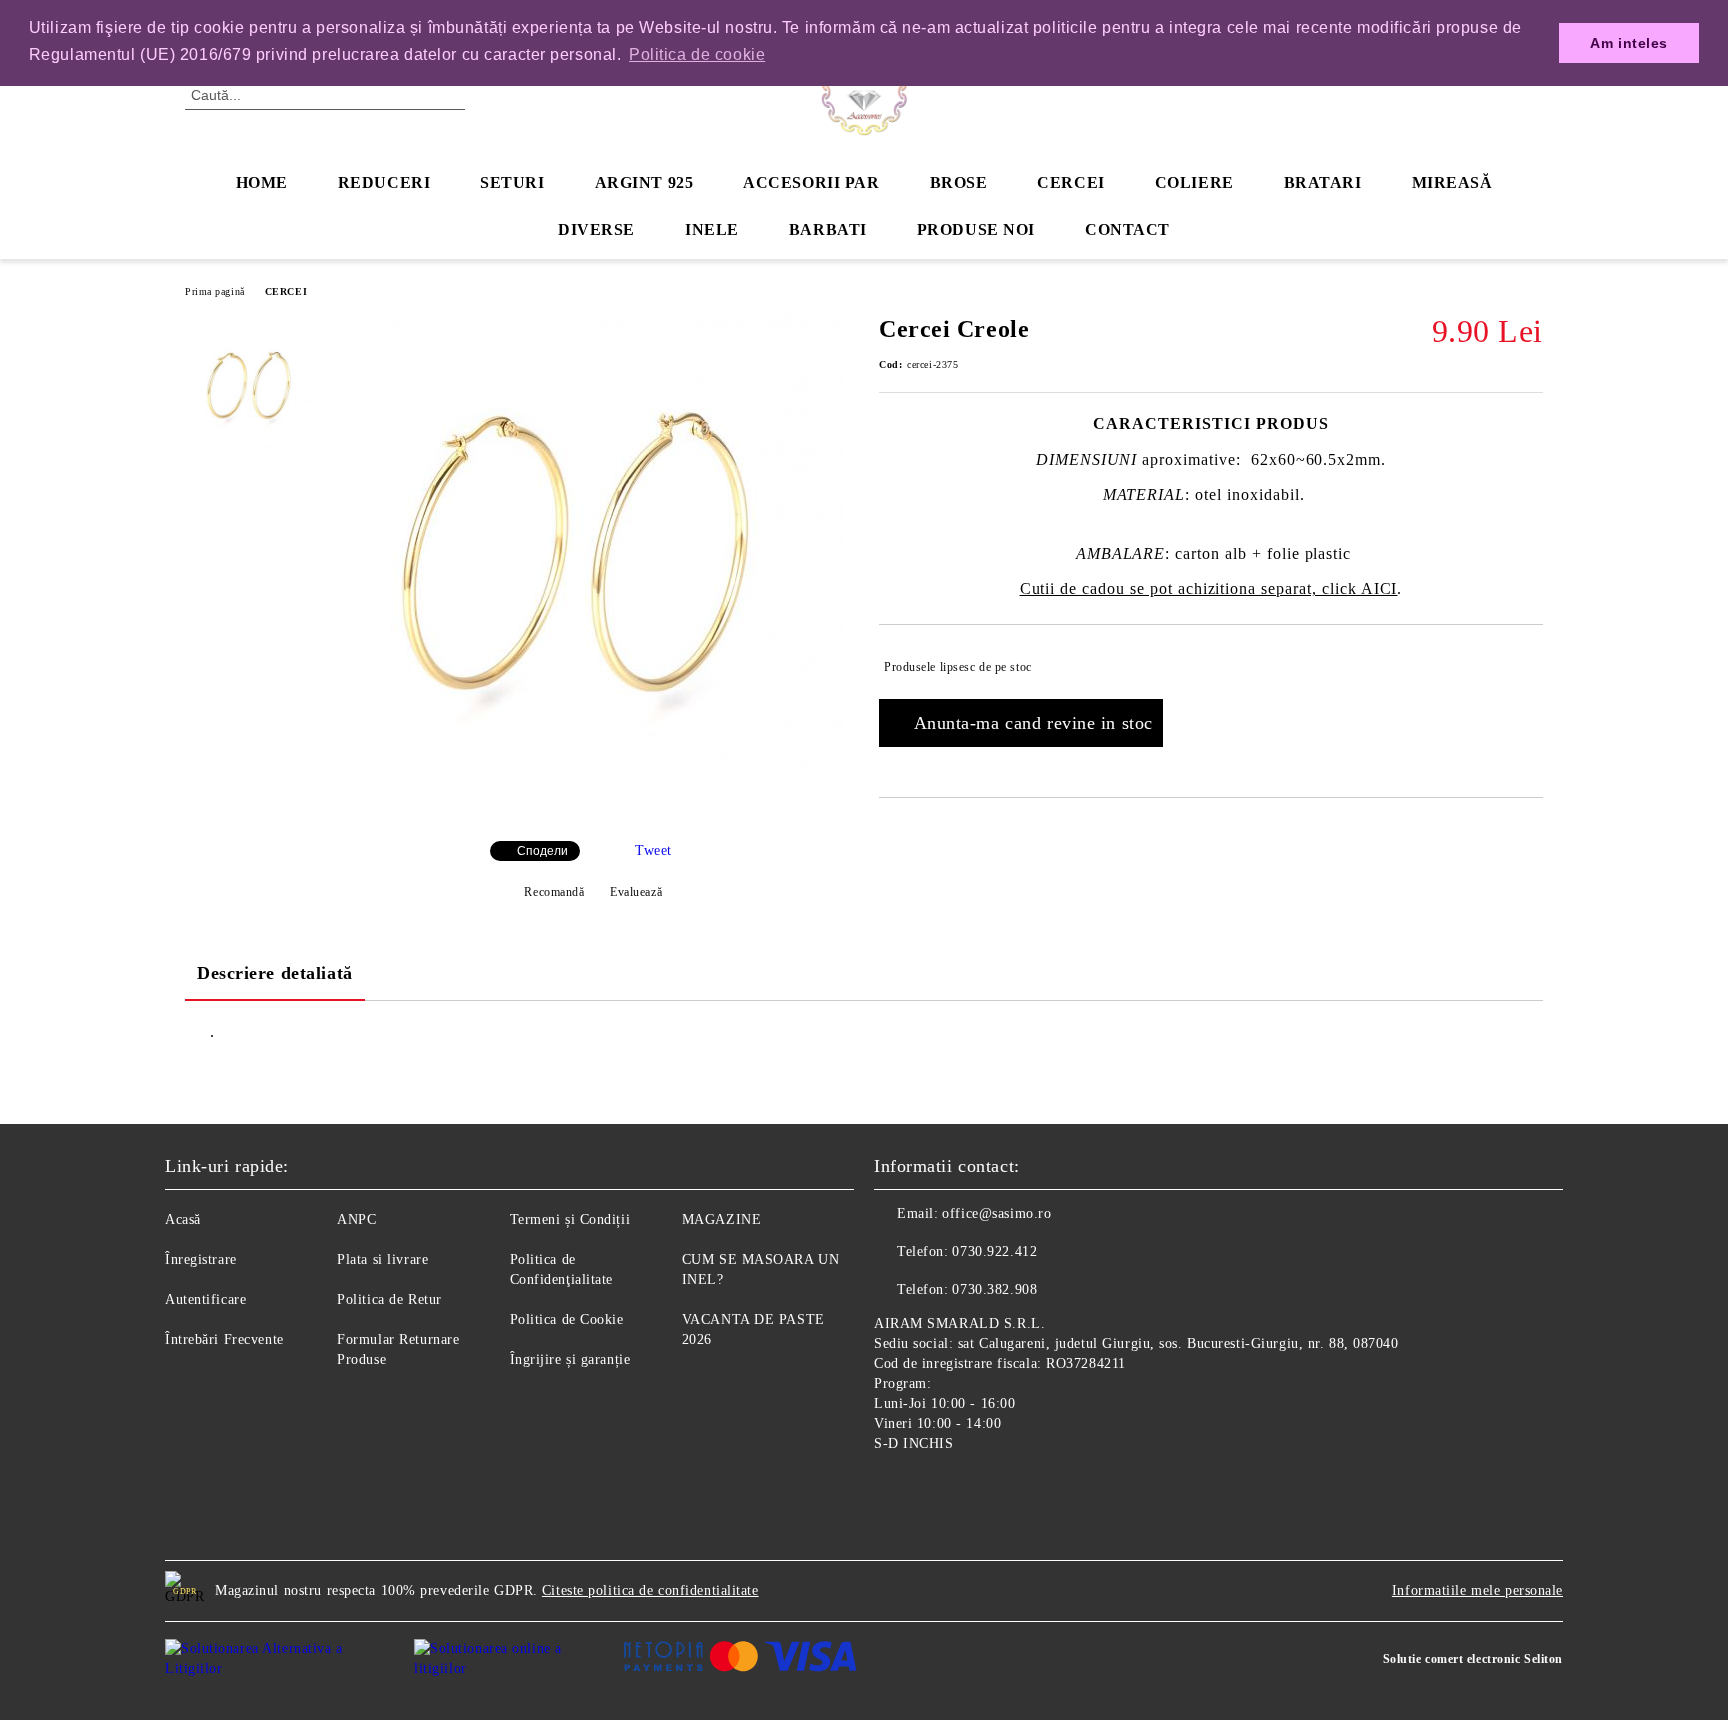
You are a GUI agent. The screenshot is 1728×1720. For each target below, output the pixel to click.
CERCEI (1070, 182)
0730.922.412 (994, 1251)
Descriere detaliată (275, 973)
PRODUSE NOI (976, 229)
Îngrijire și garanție (570, 1359)
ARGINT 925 (644, 182)
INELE (712, 229)
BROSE (959, 182)
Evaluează (636, 892)
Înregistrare (201, 1259)
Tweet (653, 850)
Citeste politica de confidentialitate (650, 1590)
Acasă (183, 1219)
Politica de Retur (389, 1299)
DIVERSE (596, 229)
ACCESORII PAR (811, 182)
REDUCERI (384, 182)
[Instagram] (934, 1490)
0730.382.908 (994, 1289)
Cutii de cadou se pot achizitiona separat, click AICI (1209, 588)
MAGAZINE (721, 1219)
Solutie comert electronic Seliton (1473, 1659)
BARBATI (828, 229)
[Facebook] (890, 1490)
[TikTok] (978, 1490)
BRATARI (1323, 182)
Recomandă (554, 892)
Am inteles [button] (1629, 43)
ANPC (356, 1219)
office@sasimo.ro (996, 1213)
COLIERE (1194, 182)
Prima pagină (215, 291)
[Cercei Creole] (593, 808)
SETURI (512, 182)
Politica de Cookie (567, 1319)
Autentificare (205, 1299)
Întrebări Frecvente (224, 1339)
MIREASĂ (1452, 182)
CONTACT (1127, 229)
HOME (262, 182)
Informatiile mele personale (1477, 1590)
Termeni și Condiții (570, 1219)
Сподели (542, 851)
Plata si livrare (382, 1259)
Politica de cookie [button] (697, 54)
